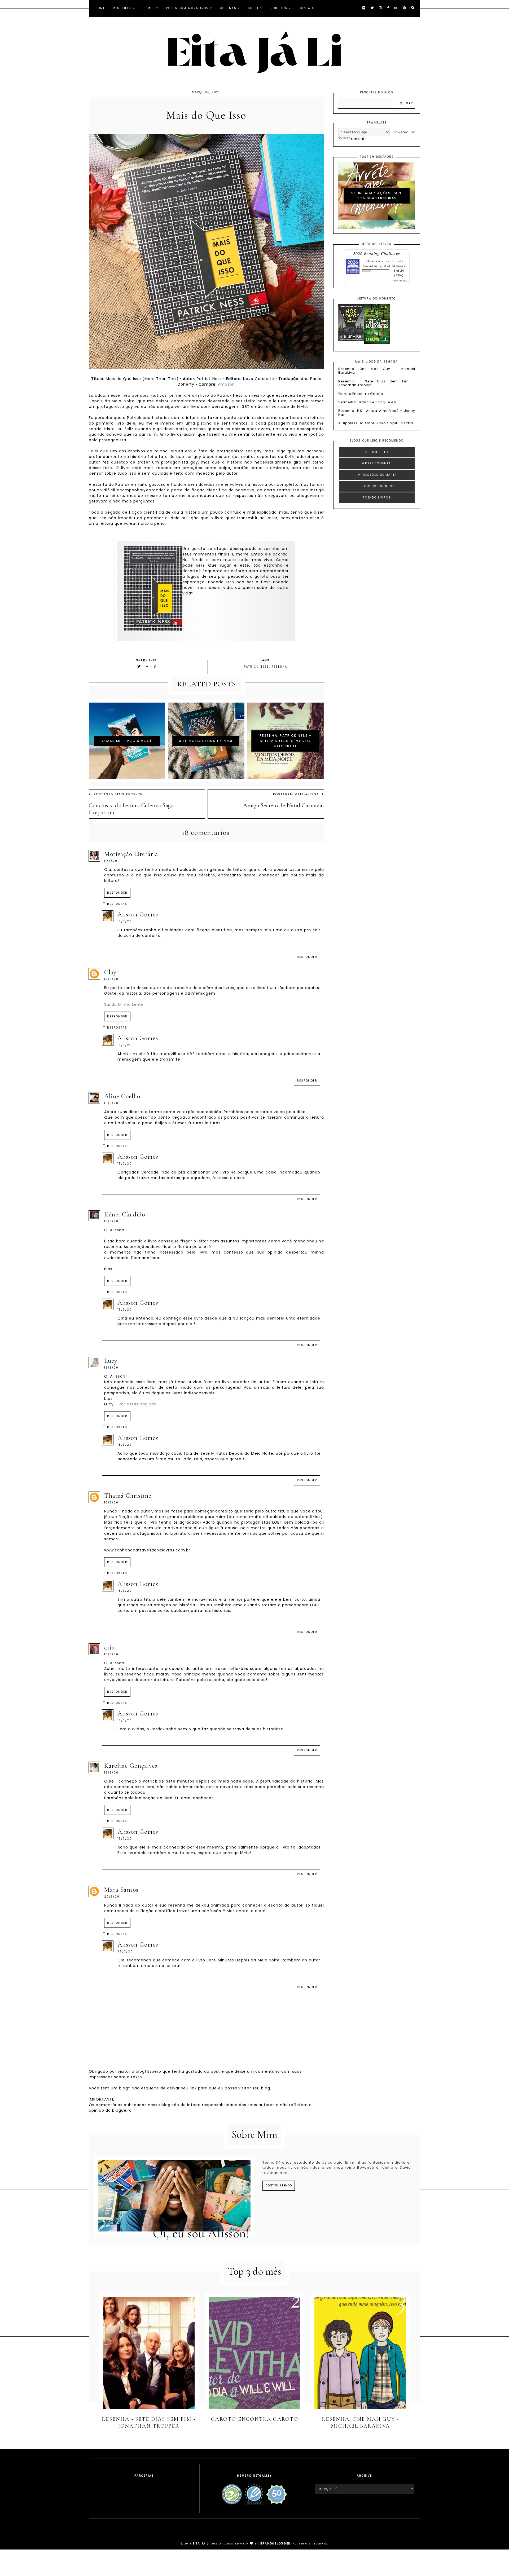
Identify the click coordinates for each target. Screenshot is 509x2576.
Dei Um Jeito (377, 452)
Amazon (226, 384)
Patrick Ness (256, 667)
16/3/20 (111, 1221)
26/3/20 (125, 1951)
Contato (307, 8)
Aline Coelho (122, 1096)
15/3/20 (111, 1103)
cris (109, 1648)
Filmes (149, 8)
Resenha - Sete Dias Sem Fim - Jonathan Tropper (377, 383)
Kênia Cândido (125, 1214)
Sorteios (279, 8)
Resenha (279, 667)
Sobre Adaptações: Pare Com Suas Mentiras (377, 196)
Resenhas (122, 8)
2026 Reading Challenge (377, 253)
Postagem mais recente (118, 794)
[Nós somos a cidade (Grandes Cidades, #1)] (351, 340)
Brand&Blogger (275, 2544)
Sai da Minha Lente (124, 1004)
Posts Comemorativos (187, 8)
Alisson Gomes (138, 914)
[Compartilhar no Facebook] (148, 666)
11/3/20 (111, 861)
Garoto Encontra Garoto (361, 394)
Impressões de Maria (377, 475)
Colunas (228, 8)
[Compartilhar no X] (139, 666)
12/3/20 (111, 979)
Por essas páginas (137, 1404)
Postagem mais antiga (296, 794)
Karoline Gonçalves (131, 1766)
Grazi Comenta (377, 463)
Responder (117, 893)
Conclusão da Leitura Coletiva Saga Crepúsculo (131, 809)
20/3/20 (112, 1897)
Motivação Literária (131, 854)
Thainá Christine (128, 1496)
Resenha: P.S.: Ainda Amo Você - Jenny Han (377, 413)
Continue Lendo (279, 2185)
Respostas (117, 904)
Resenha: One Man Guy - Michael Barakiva (377, 371)
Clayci (113, 972)
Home (100, 8)
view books (400, 280)
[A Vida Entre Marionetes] (377, 343)
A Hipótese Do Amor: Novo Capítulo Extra (376, 423)
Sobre (253, 8)
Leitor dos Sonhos (377, 486)
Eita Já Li (201, 2544)
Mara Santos (121, 1890)
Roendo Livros (377, 498)
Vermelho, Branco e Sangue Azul (368, 402)
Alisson (371, 261)
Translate (358, 139)
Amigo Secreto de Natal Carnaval (283, 805)
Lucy (111, 1361)
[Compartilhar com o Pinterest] (155, 666)
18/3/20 (125, 921)
